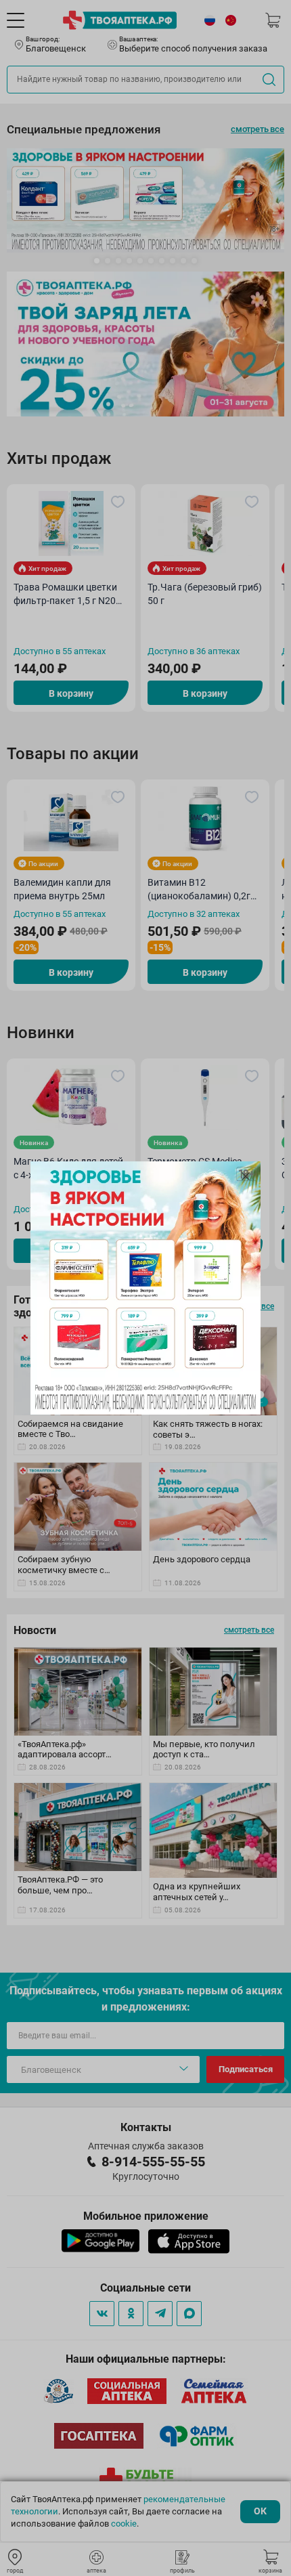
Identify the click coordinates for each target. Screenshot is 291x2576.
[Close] (246, 1176)
